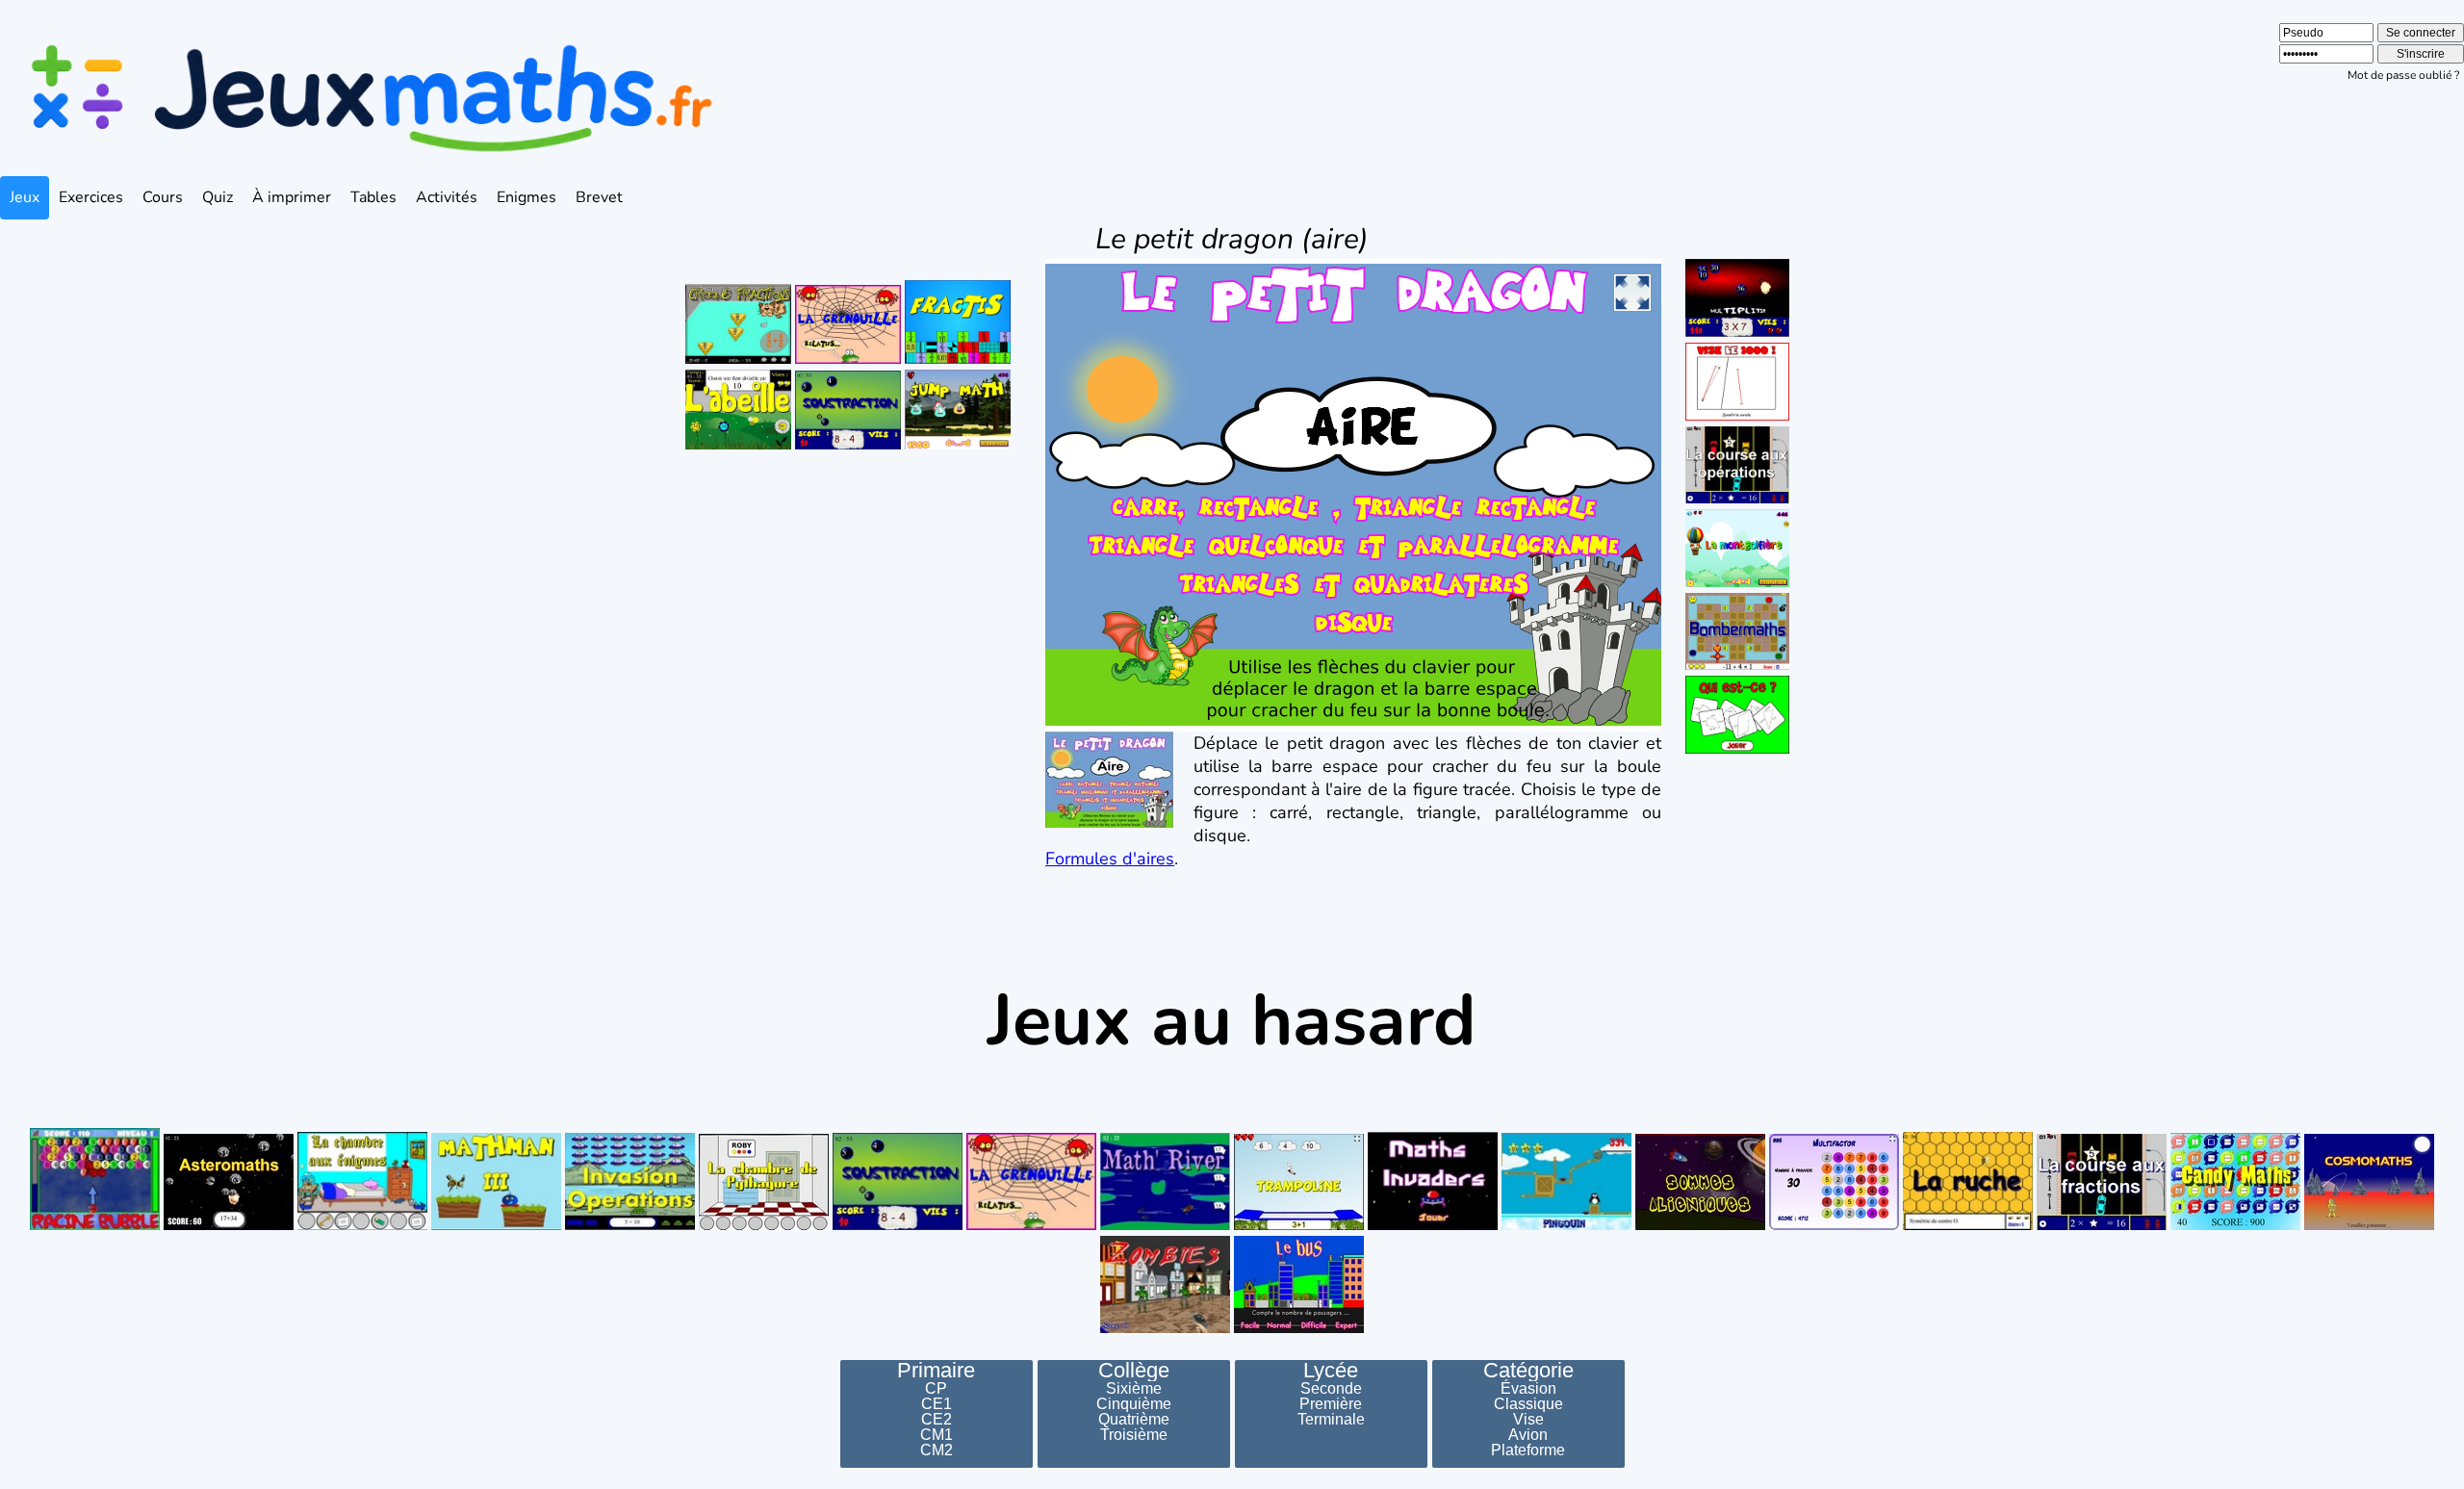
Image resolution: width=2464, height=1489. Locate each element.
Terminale (1331, 1420)
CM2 (937, 1450)
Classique (1528, 1404)
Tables (373, 197)
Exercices (91, 197)
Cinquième (1134, 1404)
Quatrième (1134, 1420)
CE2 (937, 1420)
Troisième (1134, 1435)
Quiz (218, 197)
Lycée (1331, 1371)
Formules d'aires (1110, 859)
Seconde (1331, 1389)
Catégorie (1528, 1371)
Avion (1528, 1435)
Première (1331, 1404)
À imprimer (292, 197)
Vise (1528, 1420)
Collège (1134, 1371)
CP (936, 1389)
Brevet (599, 197)
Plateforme (1528, 1450)
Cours (163, 197)
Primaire (936, 1371)
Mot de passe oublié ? (2403, 75)
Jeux (25, 197)
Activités (447, 197)
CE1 (937, 1404)
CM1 (937, 1435)
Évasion (1528, 1389)
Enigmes (526, 197)
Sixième (1134, 1389)
